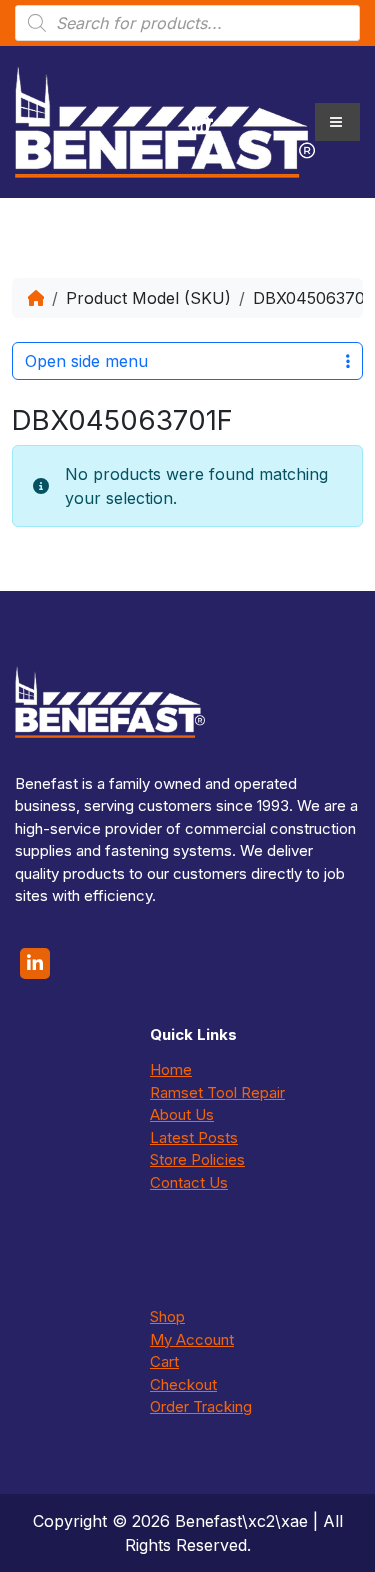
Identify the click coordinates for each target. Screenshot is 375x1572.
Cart (164, 1361)
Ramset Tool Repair (217, 1092)
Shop (167, 1316)
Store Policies (197, 1159)
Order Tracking (201, 1406)
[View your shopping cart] (199, 122)
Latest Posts (194, 1137)
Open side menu (86, 361)
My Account (192, 1339)
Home (171, 1069)
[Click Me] (35, 963)
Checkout (183, 1384)
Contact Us (189, 1182)
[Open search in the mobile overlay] (187, 23)
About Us (182, 1114)
